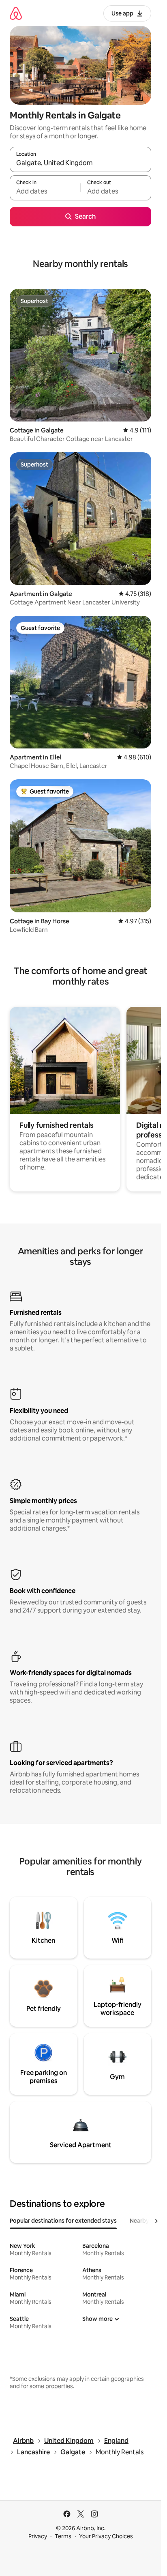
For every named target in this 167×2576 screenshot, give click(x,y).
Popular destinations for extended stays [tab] (63, 2221)
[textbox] (45, 191)
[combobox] (80, 163)
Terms (63, 2536)
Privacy (38, 2536)
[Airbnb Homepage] (16, 13)
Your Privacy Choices (106, 2536)
